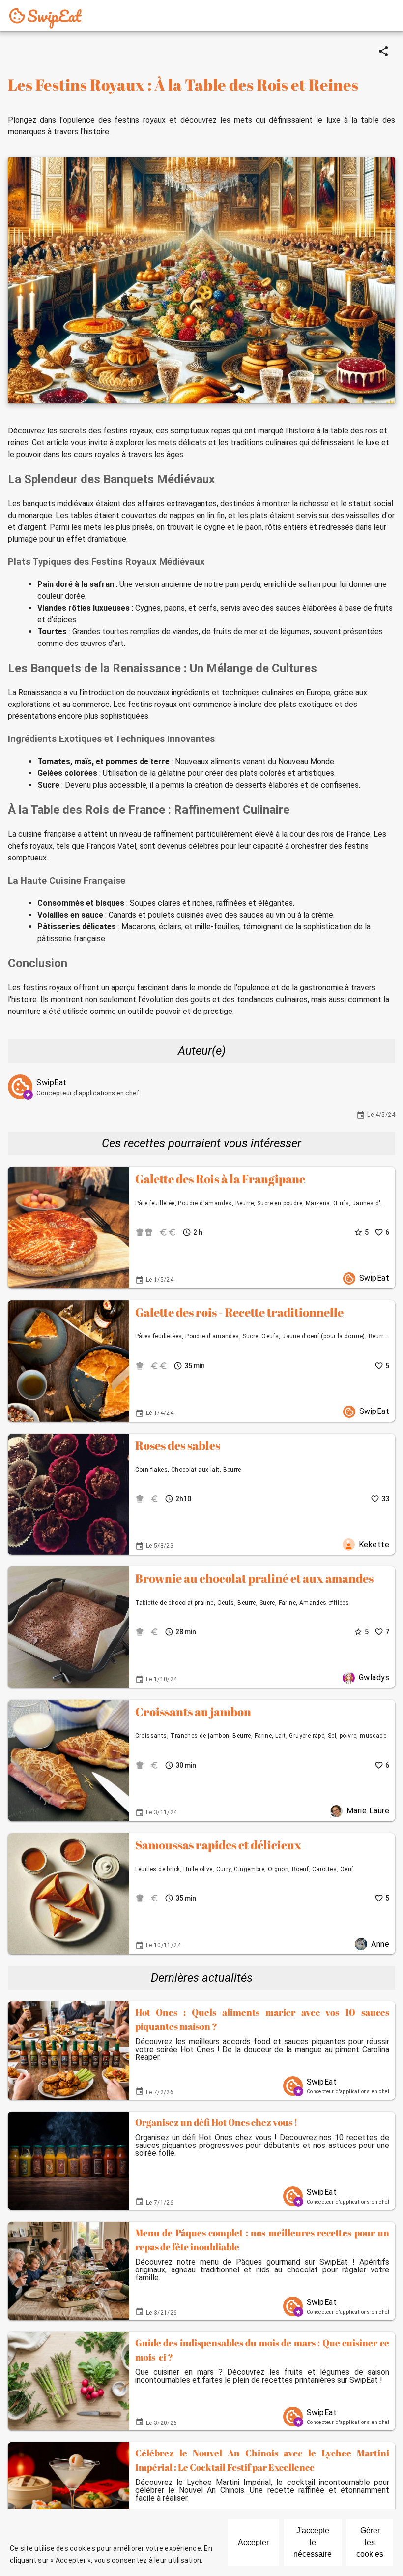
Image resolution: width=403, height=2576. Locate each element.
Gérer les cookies (370, 2542)
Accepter (253, 2542)
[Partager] (383, 51)
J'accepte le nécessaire (313, 2542)
